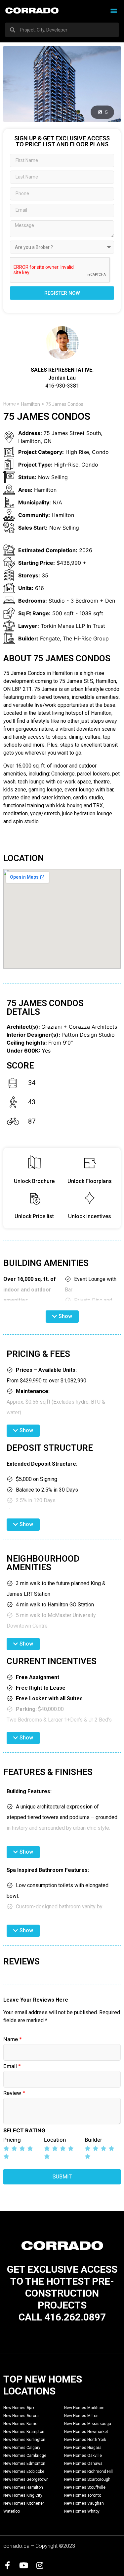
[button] (114, 10)
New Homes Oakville (83, 2456)
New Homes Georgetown (26, 2479)
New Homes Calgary (22, 2448)
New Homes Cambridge (25, 2456)
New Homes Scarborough (87, 2479)
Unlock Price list (34, 1216)
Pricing (12, 2140)
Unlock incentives (90, 1216)
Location (55, 2140)
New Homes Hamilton (23, 2487)
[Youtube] (23, 2565)
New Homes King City (23, 2495)
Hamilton (31, 404)
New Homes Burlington (24, 2440)
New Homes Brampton (24, 2432)
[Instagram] (40, 2565)
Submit (62, 2177)
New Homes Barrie (20, 2424)
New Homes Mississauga (88, 2424)
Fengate (50, 638)
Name (13, 2039)
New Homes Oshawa (83, 2464)
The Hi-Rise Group (86, 638)
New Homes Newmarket (86, 2432)
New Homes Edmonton (24, 2464)
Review (14, 2093)
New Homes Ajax (19, 2408)
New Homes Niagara (83, 2448)
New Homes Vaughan (84, 2503)
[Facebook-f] (7, 2565)
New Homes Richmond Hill (88, 2471)
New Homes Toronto (83, 2495)
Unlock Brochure (34, 1181)
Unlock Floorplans (90, 1181)
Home (10, 404)
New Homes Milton (81, 2416)
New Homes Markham (84, 2408)
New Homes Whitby (82, 2511)
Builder (93, 2140)
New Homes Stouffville (85, 2487)
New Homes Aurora (21, 2416)
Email (12, 2066)
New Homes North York (85, 2440)
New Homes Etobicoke (24, 2471)
